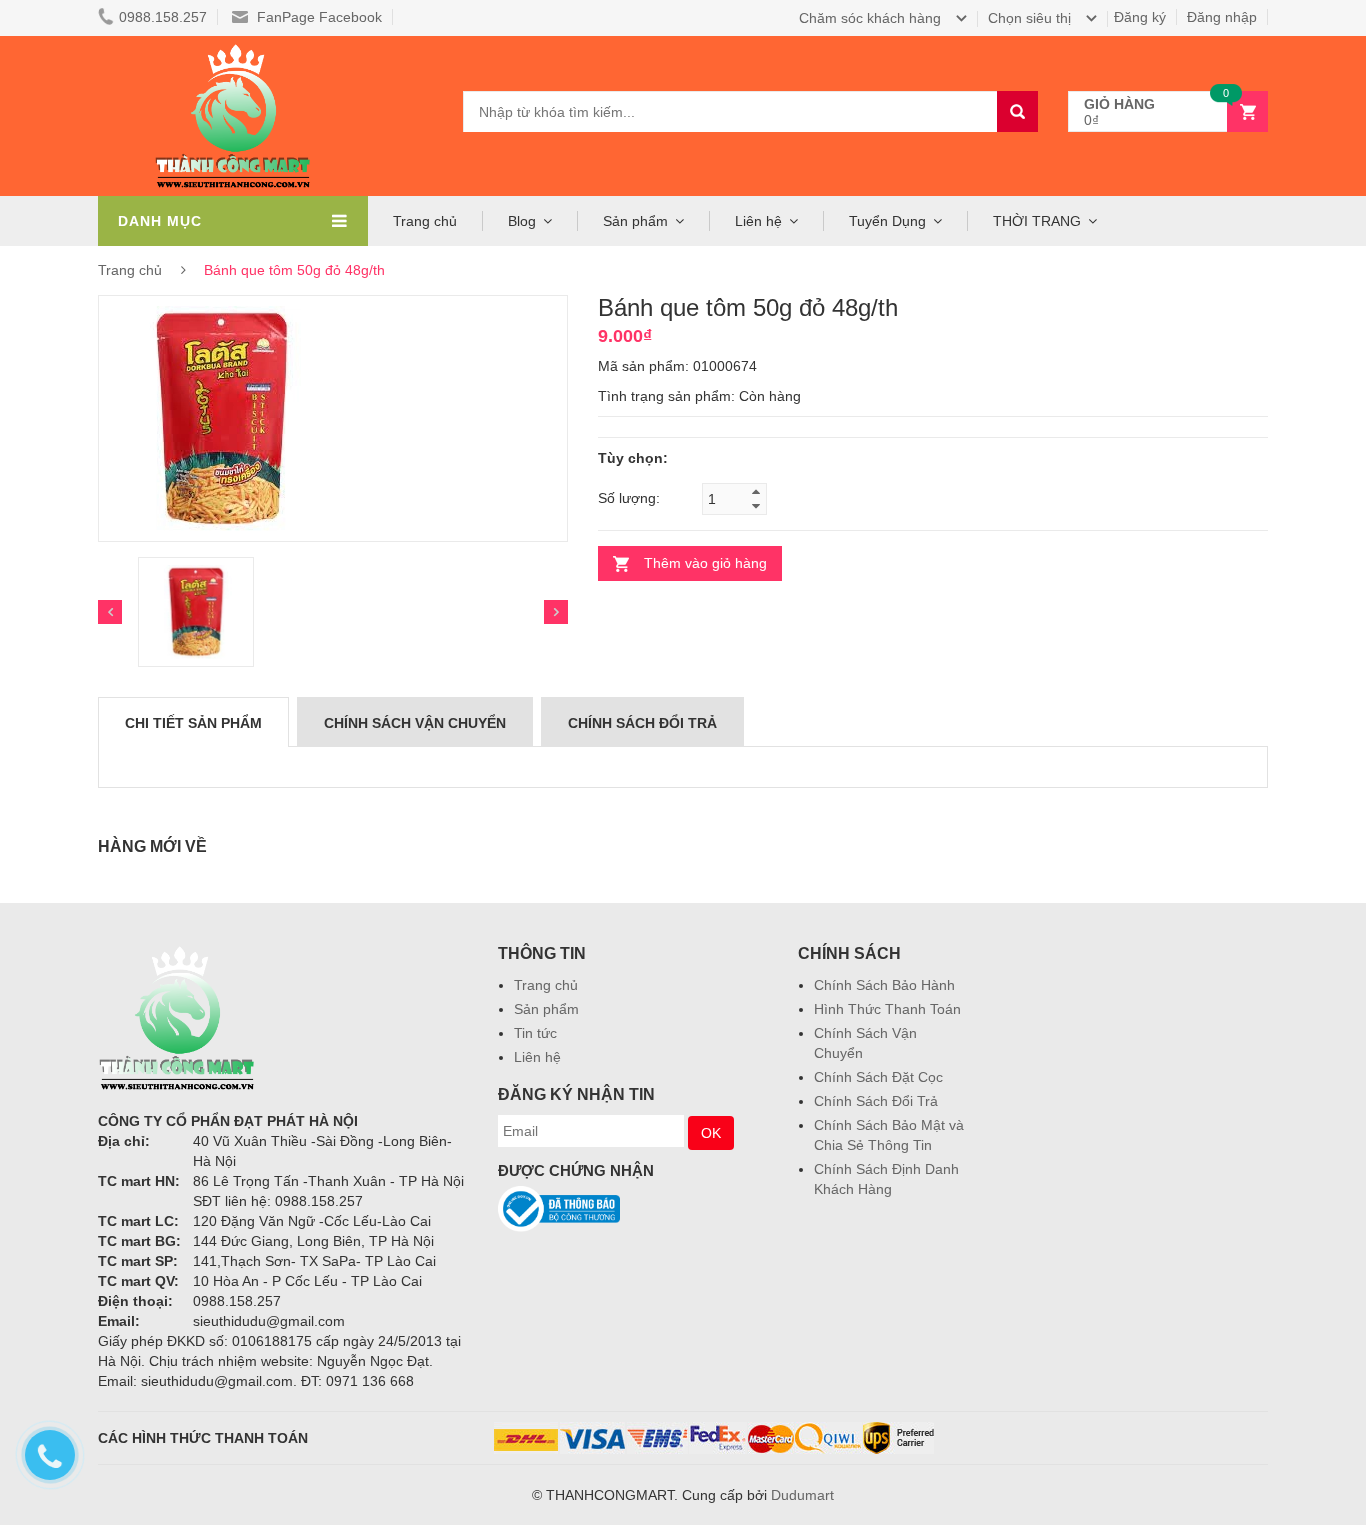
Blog (522, 221)
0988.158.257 (163, 17)
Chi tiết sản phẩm (193, 723)
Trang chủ (425, 221)
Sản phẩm (546, 1009)
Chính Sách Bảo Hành (884, 985)
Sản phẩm (635, 221)
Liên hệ (758, 221)
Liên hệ (537, 1057)
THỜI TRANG (1037, 221)
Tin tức (535, 1033)
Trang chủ (546, 985)
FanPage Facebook (317, 17)
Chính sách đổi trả (642, 723)
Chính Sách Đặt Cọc (878, 1077)
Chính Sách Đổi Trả (876, 1101)
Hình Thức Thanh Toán (887, 1009)
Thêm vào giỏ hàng (705, 563)
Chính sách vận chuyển (415, 723)
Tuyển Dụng (887, 221)
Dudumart (802, 1495)
